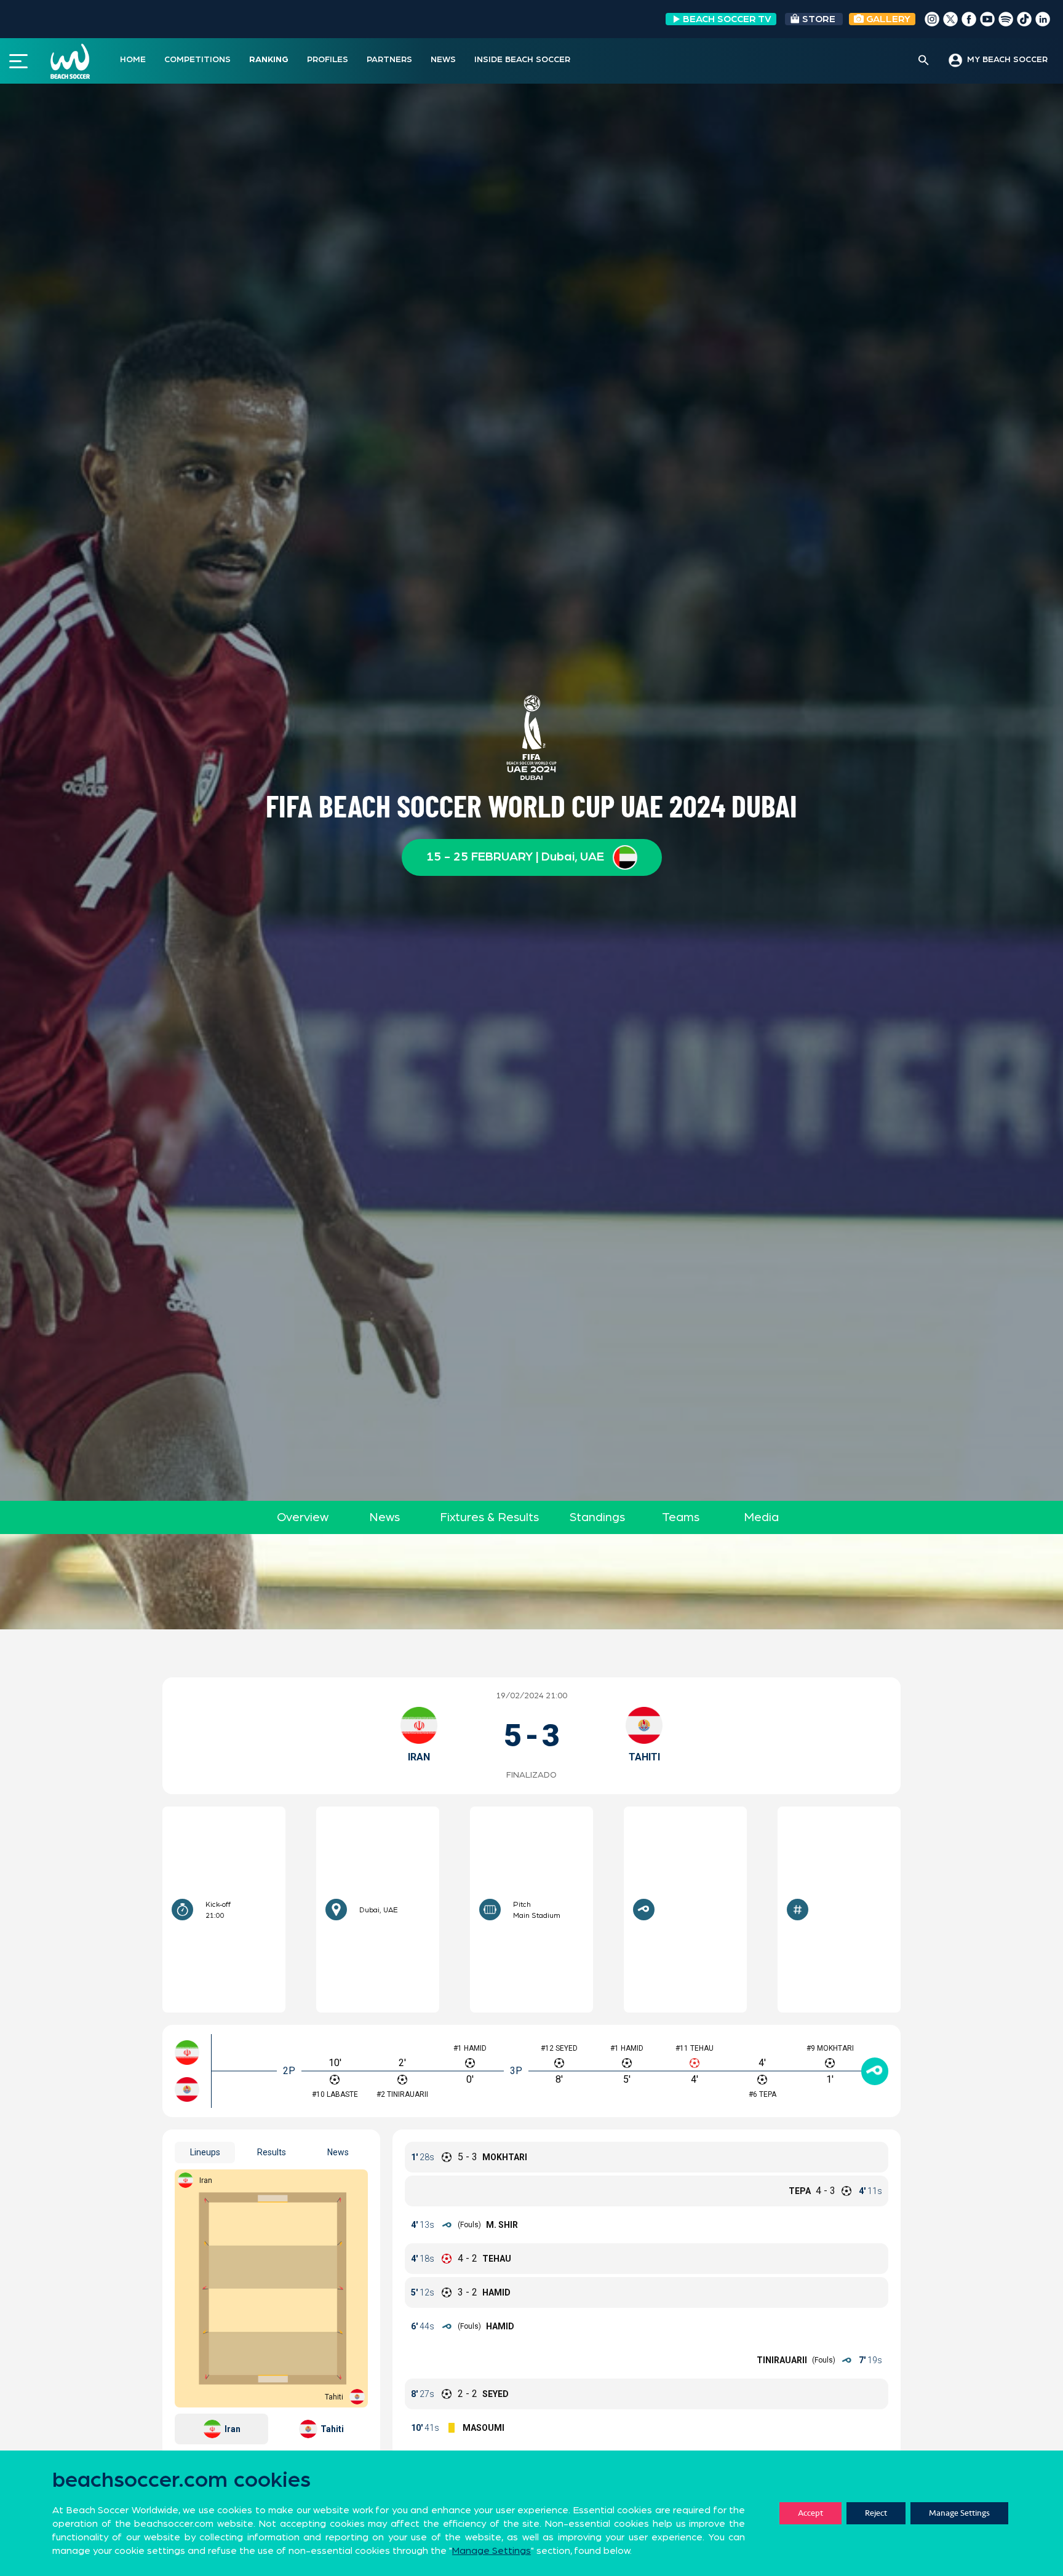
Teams (681, 1517)
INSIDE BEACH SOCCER (522, 60)
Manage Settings (959, 2513)
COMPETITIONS (197, 60)
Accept (810, 2513)
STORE (819, 19)
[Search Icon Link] (924, 61)
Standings (597, 1517)
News (384, 1517)
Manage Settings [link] (492, 2551)
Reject (876, 2513)
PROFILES (328, 60)
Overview (303, 1517)
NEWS (443, 60)
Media (761, 1517)
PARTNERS (389, 60)
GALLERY (887, 19)
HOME (133, 60)
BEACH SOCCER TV (727, 19)
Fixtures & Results (489, 1517)
